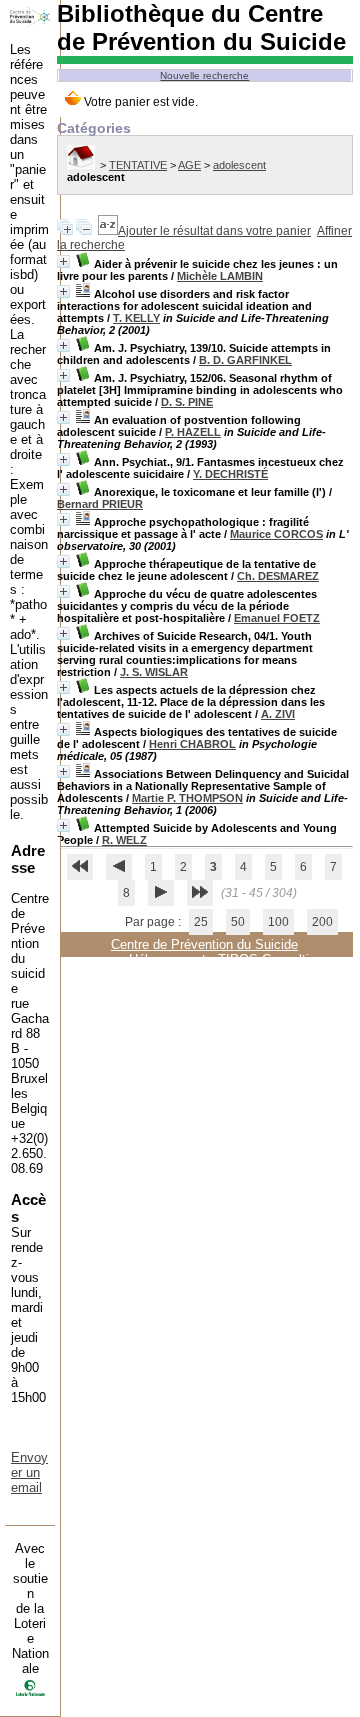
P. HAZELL (193, 432)
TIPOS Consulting (270, 959)
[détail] (63, 261)
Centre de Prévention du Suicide (204, 944)
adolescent (239, 165)
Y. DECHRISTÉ (230, 474)
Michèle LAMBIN (220, 276)
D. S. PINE (187, 402)
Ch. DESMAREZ (278, 576)
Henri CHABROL (192, 744)
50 (238, 922)
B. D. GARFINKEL (245, 360)
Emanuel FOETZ (277, 618)
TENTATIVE (138, 165)
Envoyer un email (29, 1472)
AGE (189, 165)
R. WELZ (124, 840)
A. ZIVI (278, 714)
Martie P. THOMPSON (187, 798)
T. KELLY (136, 318)
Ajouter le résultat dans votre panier (214, 231)
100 (278, 922)
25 (201, 922)
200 (322, 922)
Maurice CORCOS (276, 534)
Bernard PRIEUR (100, 504)
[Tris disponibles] (108, 231)
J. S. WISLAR (154, 672)
